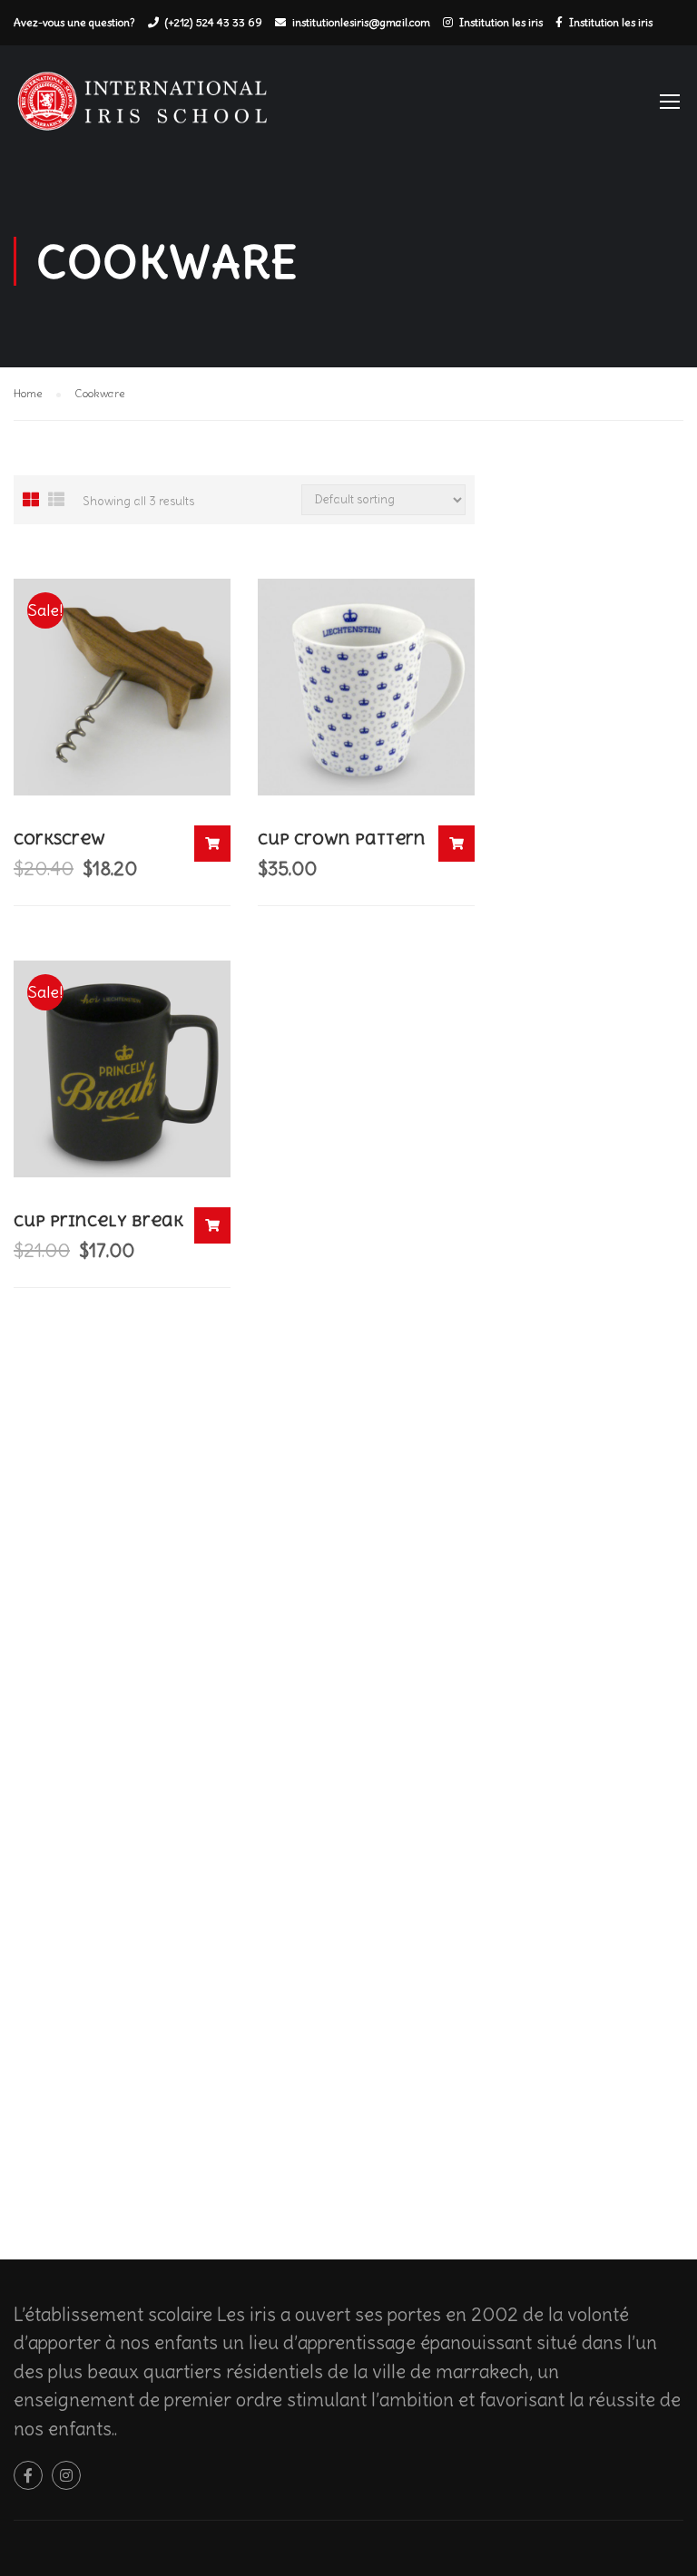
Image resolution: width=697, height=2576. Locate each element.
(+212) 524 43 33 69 (214, 22)
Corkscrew (59, 839)
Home (28, 393)
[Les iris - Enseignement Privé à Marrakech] (150, 109)
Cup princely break (98, 1221)
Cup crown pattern (342, 839)
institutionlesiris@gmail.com (361, 22)
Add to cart (212, 844)
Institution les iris (501, 22)
